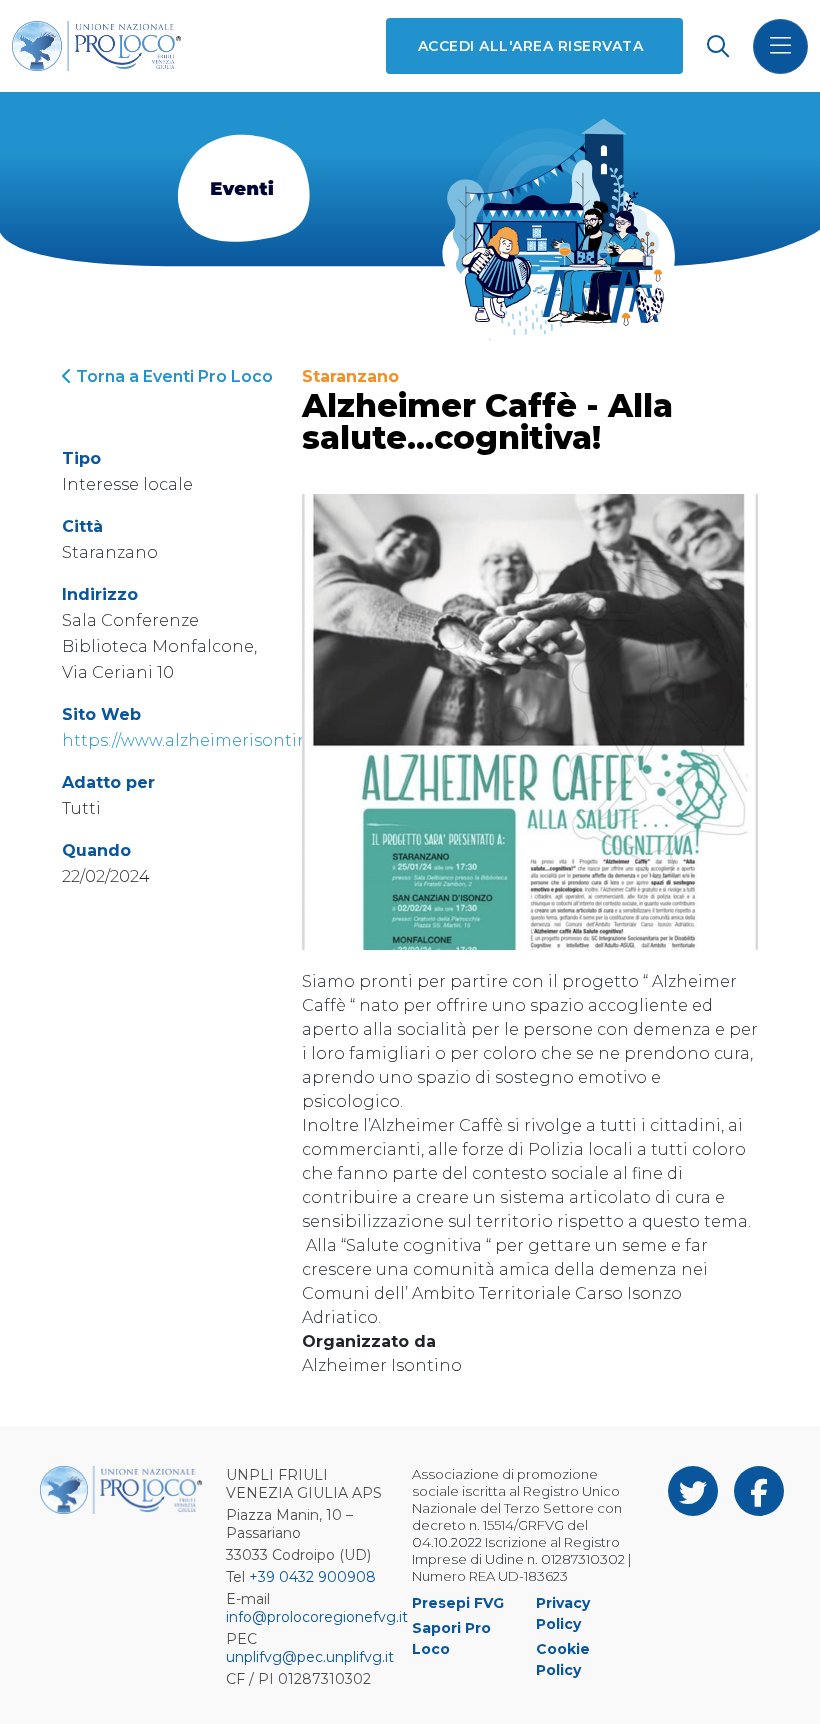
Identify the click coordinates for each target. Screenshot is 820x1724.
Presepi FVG (458, 1603)
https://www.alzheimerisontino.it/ (201, 740)
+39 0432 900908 (312, 1577)
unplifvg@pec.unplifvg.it (310, 1657)
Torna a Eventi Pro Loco (172, 376)
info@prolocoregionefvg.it (317, 1617)
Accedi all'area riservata (530, 46)
